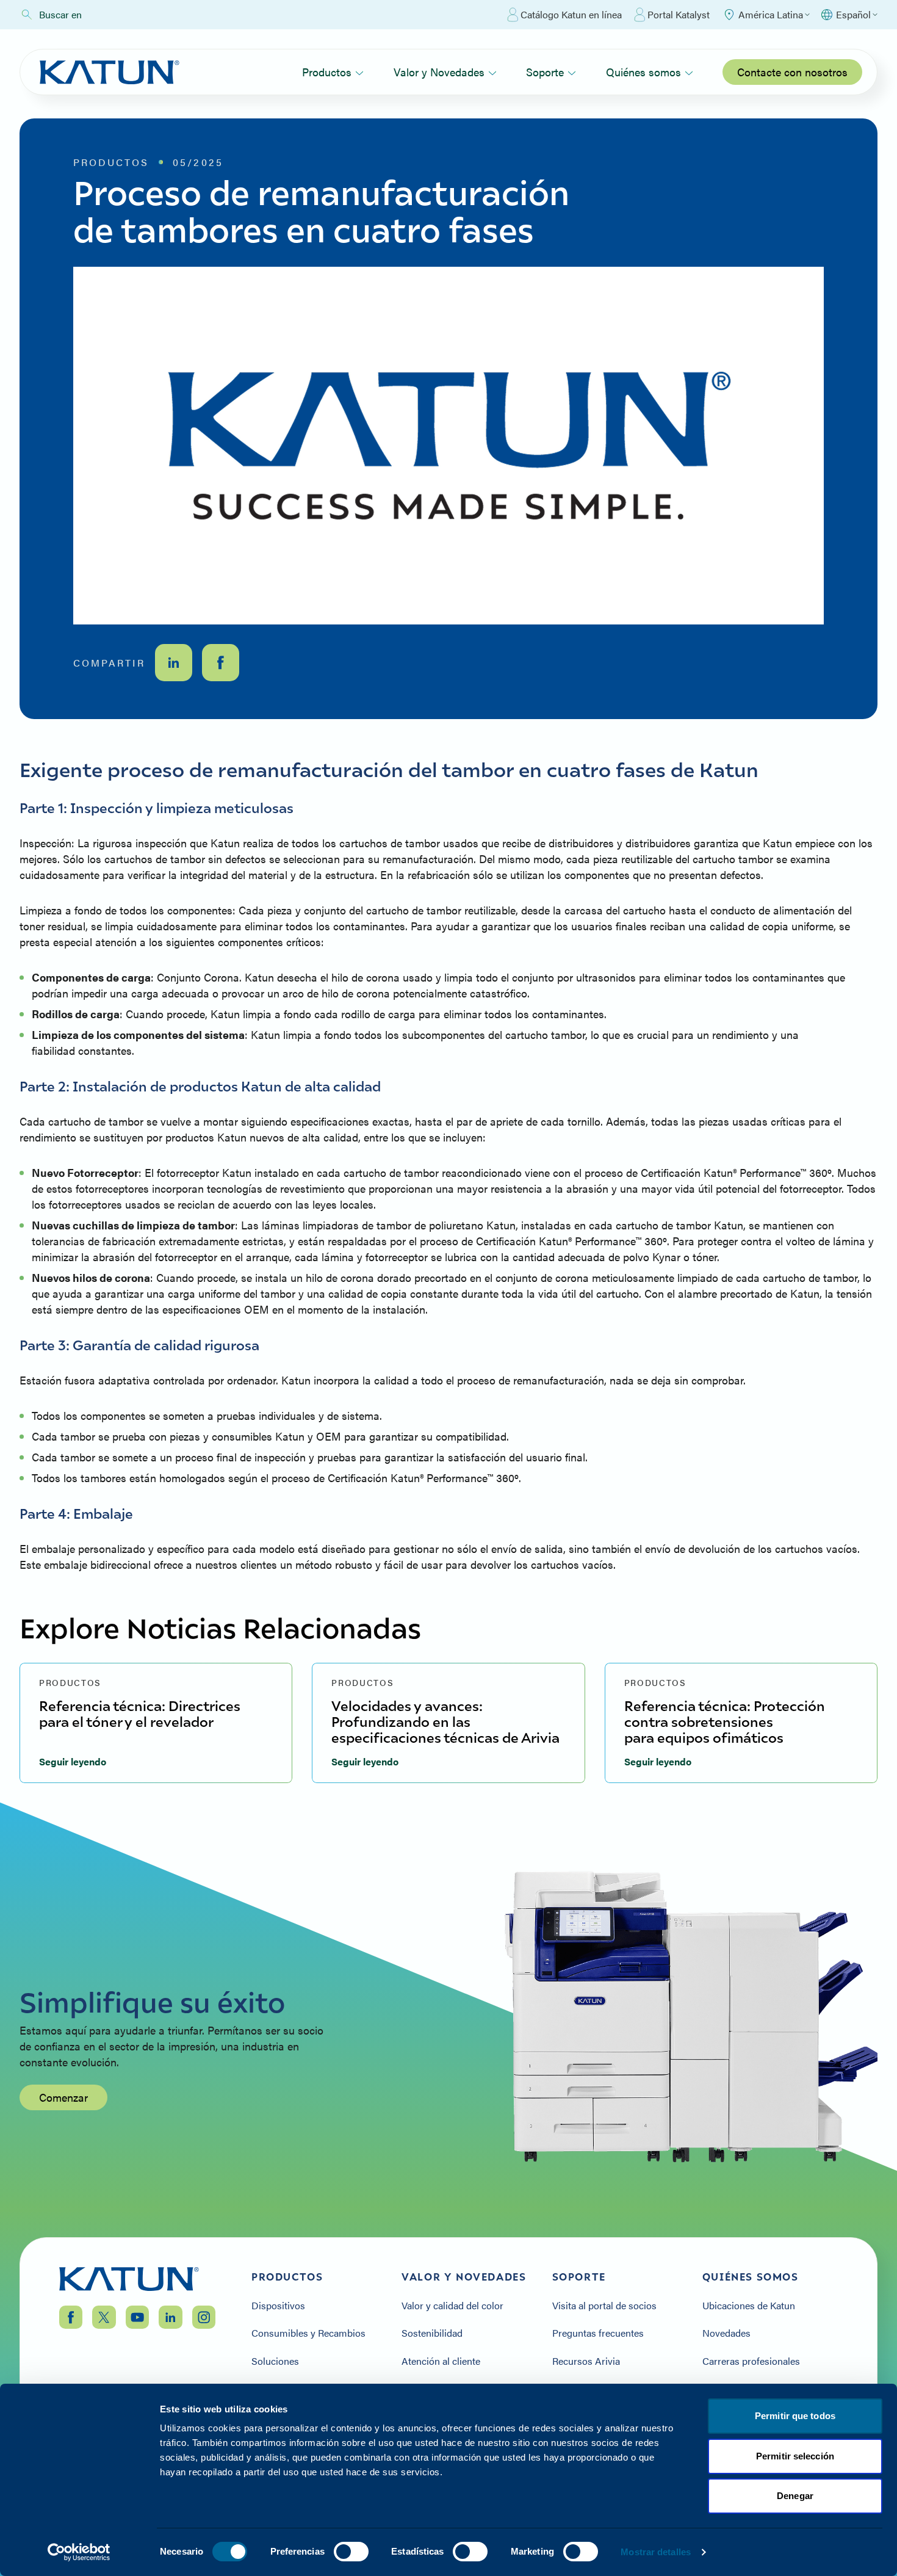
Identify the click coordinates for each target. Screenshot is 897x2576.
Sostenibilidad (432, 2333)
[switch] (351, 2552)
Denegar (795, 2496)
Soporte (545, 72)
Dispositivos (278, 2306)
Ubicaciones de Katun (749, 2306)
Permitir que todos (795, 2416)
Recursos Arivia (586, 2361)
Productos (327, 72)
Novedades (726, 2333)
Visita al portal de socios (604, 2306)
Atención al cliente (441, 2361)
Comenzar (63, 2097)
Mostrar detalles (656, 2552)
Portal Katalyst (679, 14)
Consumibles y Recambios (308, 2333)
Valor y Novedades (439, 72)
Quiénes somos (643, 72)
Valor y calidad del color (452, 2306)
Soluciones (275, 2361)
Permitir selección (795, 2456)
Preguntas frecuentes (598, 2333)
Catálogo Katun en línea (571, 14)
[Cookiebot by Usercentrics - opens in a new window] (79, 2552)
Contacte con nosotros (792, 72)
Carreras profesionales (751, 2361)
